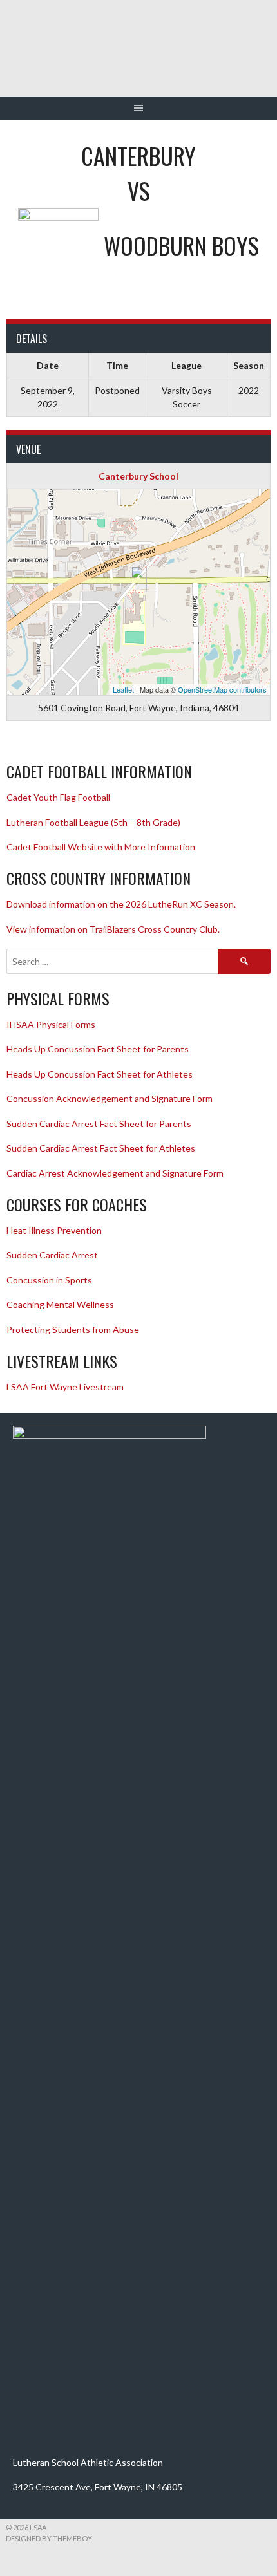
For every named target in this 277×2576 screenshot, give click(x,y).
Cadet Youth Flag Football (59, 797)
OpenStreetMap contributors (222, 689)
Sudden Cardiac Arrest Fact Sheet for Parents (99, 1124)
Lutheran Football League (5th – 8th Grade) (93, 822)
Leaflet (123, 689)
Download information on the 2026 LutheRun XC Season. (121, 904)
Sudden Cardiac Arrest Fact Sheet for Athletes (101, 1148)
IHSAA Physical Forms (51, 1024)
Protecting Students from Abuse (73, 1330)
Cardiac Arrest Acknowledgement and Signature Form (115, 1173)
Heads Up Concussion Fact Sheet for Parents (98, 1049)
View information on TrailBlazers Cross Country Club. (113, 929)
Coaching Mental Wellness (60, 1304)
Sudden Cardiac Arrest (52, 1255)
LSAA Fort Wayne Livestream (65, 1387)
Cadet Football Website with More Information (101, 847)
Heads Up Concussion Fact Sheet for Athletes (100, 1074)
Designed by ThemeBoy (49, 2538)
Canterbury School (138, 476)
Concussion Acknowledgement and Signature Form (110, 1098)
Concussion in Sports (49, 1280)
